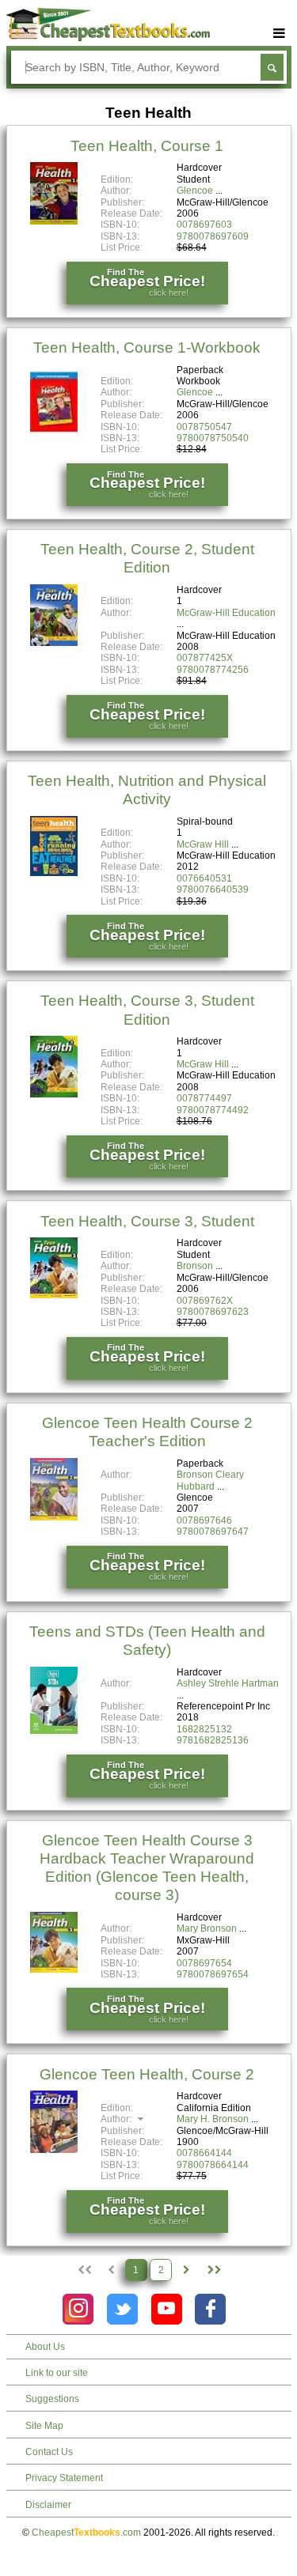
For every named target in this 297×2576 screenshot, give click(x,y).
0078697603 (204, 225)
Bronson (195, 1266)
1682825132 (204, 1729)
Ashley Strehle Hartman (228, 1683)
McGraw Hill (203, 844)
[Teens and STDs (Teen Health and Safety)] (54, 1731)
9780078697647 (213, 1532)
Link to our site (57, 2373)
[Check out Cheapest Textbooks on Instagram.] (78, 2309)
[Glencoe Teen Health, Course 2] (54, 2150)
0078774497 (204, 1098)
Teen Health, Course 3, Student (147, 1221)
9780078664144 (213, 2165)
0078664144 (204, 2153)
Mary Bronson (207, 1928)
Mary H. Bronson (213, 2119)
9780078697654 (213, 1974)
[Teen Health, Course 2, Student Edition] (54, 643)
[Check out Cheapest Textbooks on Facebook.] (210, 2309)
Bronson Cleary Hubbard (210, 1480)
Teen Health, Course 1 (147, 146)
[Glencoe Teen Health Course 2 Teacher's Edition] (54, 1517)
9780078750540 (213, 438)
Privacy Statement (64, 2478)
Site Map (44, 2426)
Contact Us (49, 2452)
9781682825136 (213, 1740)
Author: (117, 2119)
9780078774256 (213, 670)
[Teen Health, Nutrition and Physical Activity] (54, 873)
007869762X (205, 1301)
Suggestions (52, 2399)
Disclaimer (48, 2505)
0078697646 (204, 1520)
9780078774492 (213, 1110)
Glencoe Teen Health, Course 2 (147, 2074)
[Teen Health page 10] (213, 2270)
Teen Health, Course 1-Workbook (147, 347)
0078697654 (204, 1963)
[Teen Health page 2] (186, 2270)
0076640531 (204, 878)
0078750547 (204, 427)
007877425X (205, 658)
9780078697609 (213, 236)
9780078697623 (213, 1312)
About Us (45, 2347)
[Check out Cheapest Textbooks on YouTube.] (167, 2309)
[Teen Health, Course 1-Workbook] (54, 436)
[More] (280, 34)
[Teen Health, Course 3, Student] (54, 1295)
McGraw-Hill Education (226, 613)
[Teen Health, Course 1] (54, 221)
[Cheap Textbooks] (108, 38)
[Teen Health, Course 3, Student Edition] (54, 1094)
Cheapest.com (86, 2533)
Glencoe (195, 191)
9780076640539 (213, 890)
